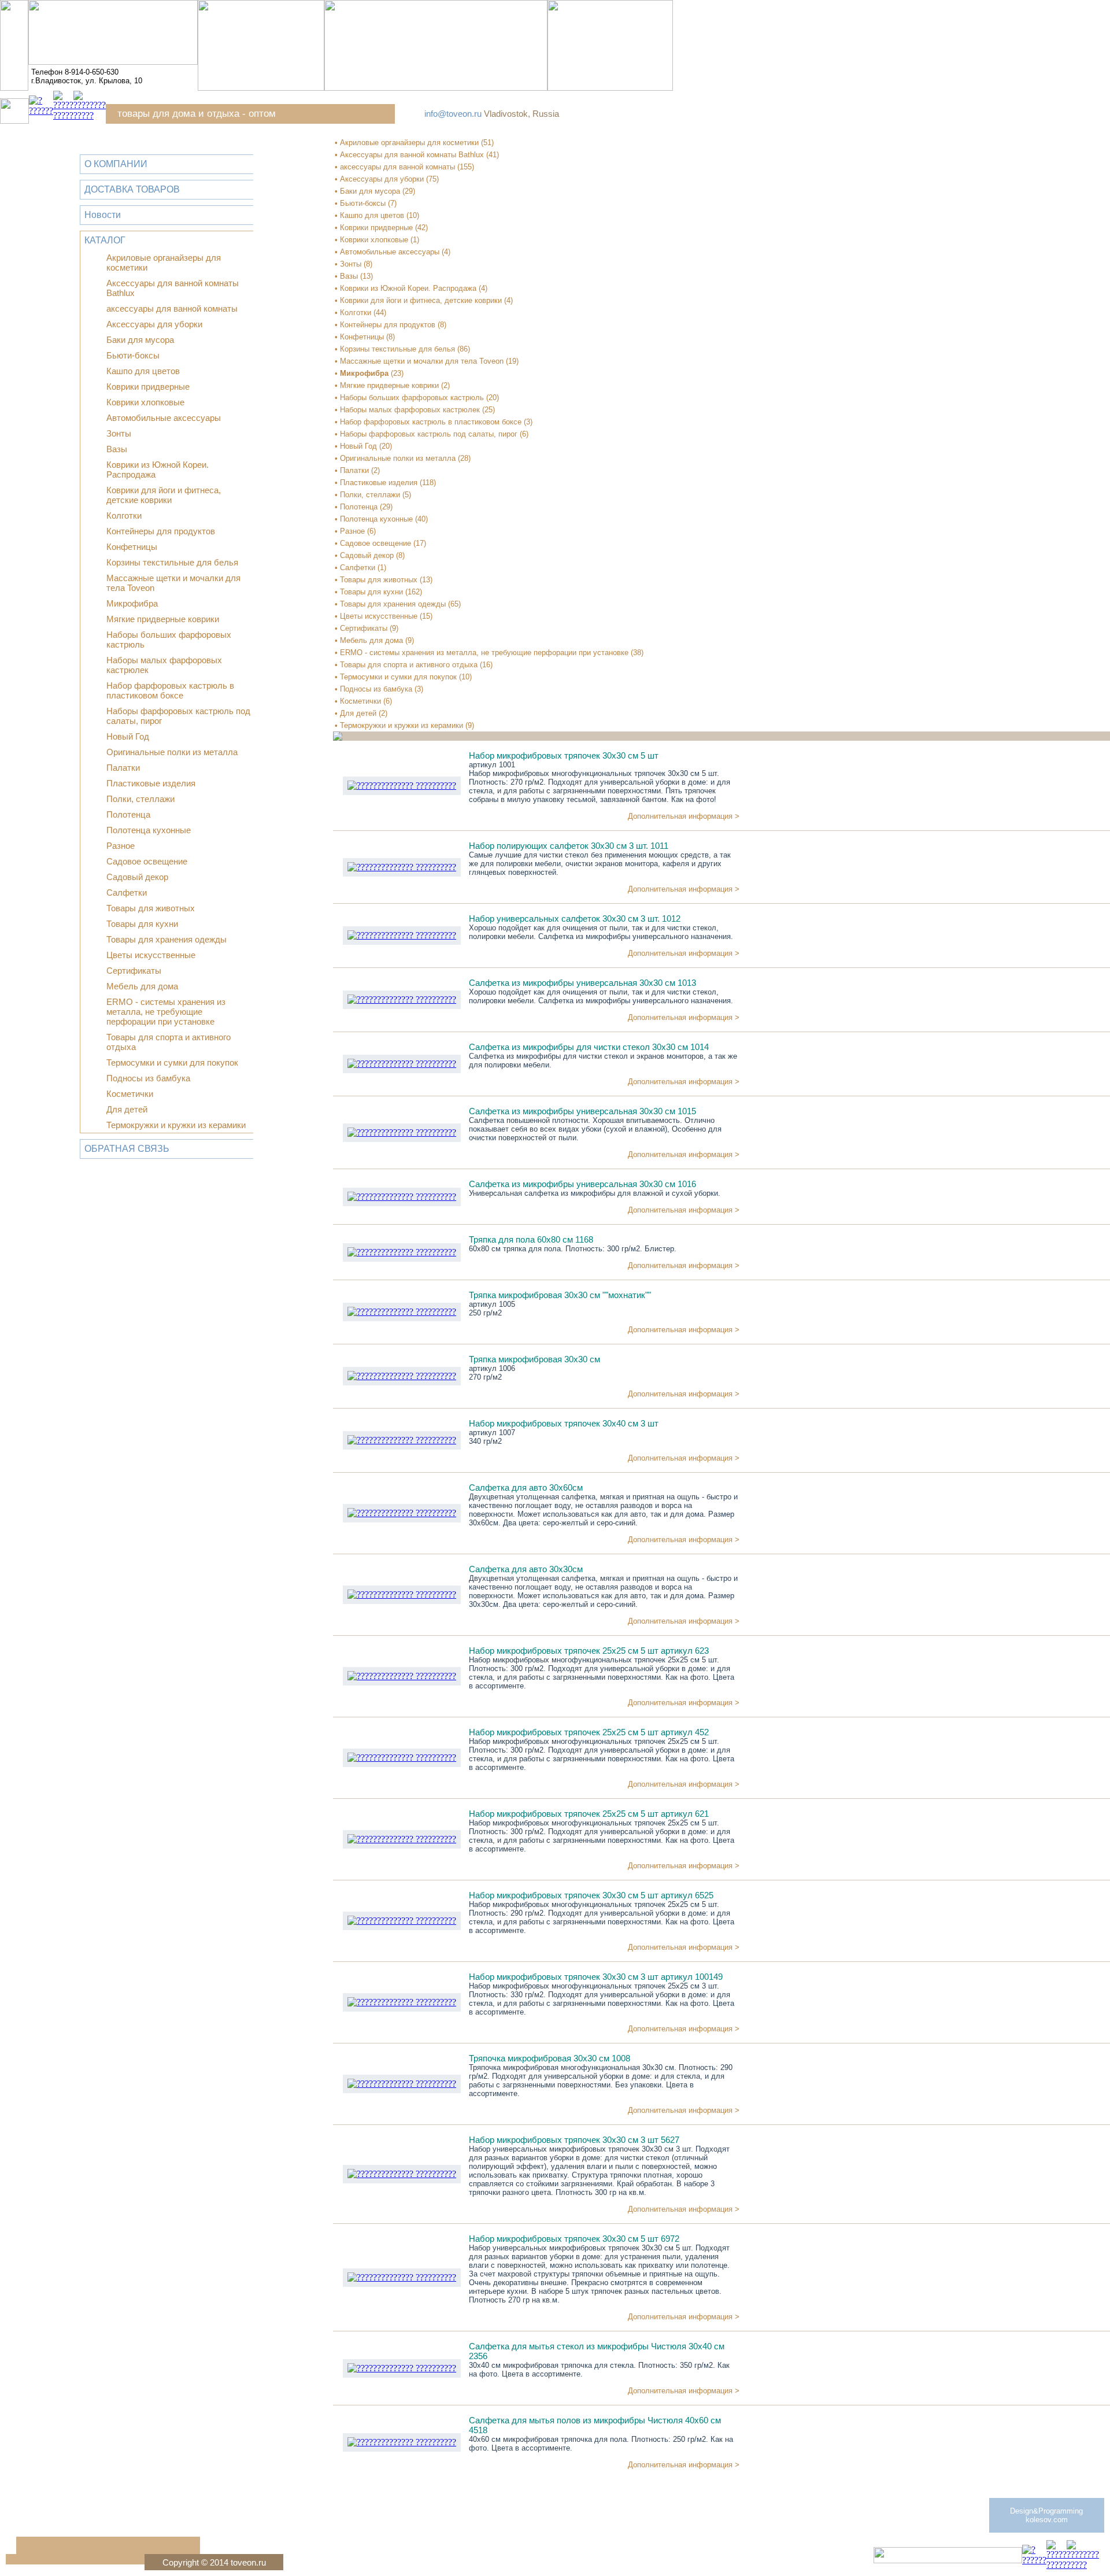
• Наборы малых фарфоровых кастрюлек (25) (415, 410)
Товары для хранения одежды (166, 939)
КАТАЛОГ (105, 240)
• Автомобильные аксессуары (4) (393, 252)
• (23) (369, 373)
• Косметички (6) (363, 701)
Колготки (124, 515)
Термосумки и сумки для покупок (172, 1062)
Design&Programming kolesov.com (1046, 2515)
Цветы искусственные (151, 955)
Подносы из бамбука (148, 1078)
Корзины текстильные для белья (172, 562)
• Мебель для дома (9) (374, 640)
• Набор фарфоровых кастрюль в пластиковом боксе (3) (434, 422)
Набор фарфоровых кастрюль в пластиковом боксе (170, 690)
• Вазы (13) (354, 276)
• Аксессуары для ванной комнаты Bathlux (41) (417, 155)
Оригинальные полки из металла (172, 752)
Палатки (123, 768)
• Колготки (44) (360, 313)
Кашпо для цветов (143, 371)
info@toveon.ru (453, 114)
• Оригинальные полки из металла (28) (403, 458)
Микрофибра (132, 603)
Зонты (119, 433)
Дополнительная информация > (684, 816)
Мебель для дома (142, 986)
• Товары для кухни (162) (378, 592)
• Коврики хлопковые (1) (377, 240)
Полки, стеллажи (140, 799)
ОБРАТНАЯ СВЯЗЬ (127, 1149)
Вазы (117, 449)
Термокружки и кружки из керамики (176, 1125)
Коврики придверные (148, 387)
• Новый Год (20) (363, 446)
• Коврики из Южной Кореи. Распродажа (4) (411, 288)
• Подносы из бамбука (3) (379, 689)
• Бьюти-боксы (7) (366, 203)
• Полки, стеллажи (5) (373, 495)
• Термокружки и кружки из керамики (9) (404, 725)
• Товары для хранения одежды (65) (398, 604)
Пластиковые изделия (151, 783)
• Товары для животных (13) (384, 580)
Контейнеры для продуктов (161, 531)
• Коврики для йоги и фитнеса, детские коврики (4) (424, 300)
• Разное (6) (355, 531)
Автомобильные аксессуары (164, 418)
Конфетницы (132, 547)
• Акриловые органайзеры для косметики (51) (414, 143)
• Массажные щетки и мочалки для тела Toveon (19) (427, 361)
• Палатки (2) (357, 470)
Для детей (127, 1109)
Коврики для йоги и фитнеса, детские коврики (164, 495)
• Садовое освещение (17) (380, 543)
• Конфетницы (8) (365, 337)
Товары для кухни (142, 924)
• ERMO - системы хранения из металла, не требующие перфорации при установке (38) (489, 653)
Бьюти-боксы (133, 355)
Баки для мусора (140, 340)
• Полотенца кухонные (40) (381, 519)
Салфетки (127, 892)
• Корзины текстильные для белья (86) (402, 349)
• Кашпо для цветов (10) (377, 215)
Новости (103, 215)
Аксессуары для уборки (154, 324)
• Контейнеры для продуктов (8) (391, 325)
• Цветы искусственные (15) (384, 616)
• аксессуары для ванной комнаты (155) (404, 167)
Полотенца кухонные (149, 830)
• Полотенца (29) (364, 507)
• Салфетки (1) (360, 568)
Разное (121, 846)
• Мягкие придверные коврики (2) (392, 385)
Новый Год (128, 736)
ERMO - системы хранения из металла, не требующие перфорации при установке (166, 1012)
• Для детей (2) (361, 713)
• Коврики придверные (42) (381, 228)
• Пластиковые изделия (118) (385, 483)
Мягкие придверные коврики (163, 619)
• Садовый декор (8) (370, 555)
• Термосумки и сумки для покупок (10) (403, 677)
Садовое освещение (147, 861)
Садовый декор (137, 877)
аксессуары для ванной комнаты (172, 308)
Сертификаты (134, 971)
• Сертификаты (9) (367, 628)
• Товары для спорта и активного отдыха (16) (414, 665)
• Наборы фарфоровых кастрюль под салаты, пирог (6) (432, 434)
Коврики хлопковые (145, 402)
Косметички (130, 1094)
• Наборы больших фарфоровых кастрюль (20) (417, 398)
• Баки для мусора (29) (375, 191)
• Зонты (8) (354, 264)
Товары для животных (151, 908)
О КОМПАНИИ (116, 164)
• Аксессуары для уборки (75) (387, 179)
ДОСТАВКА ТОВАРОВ (132, 189)
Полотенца (128, 814)
